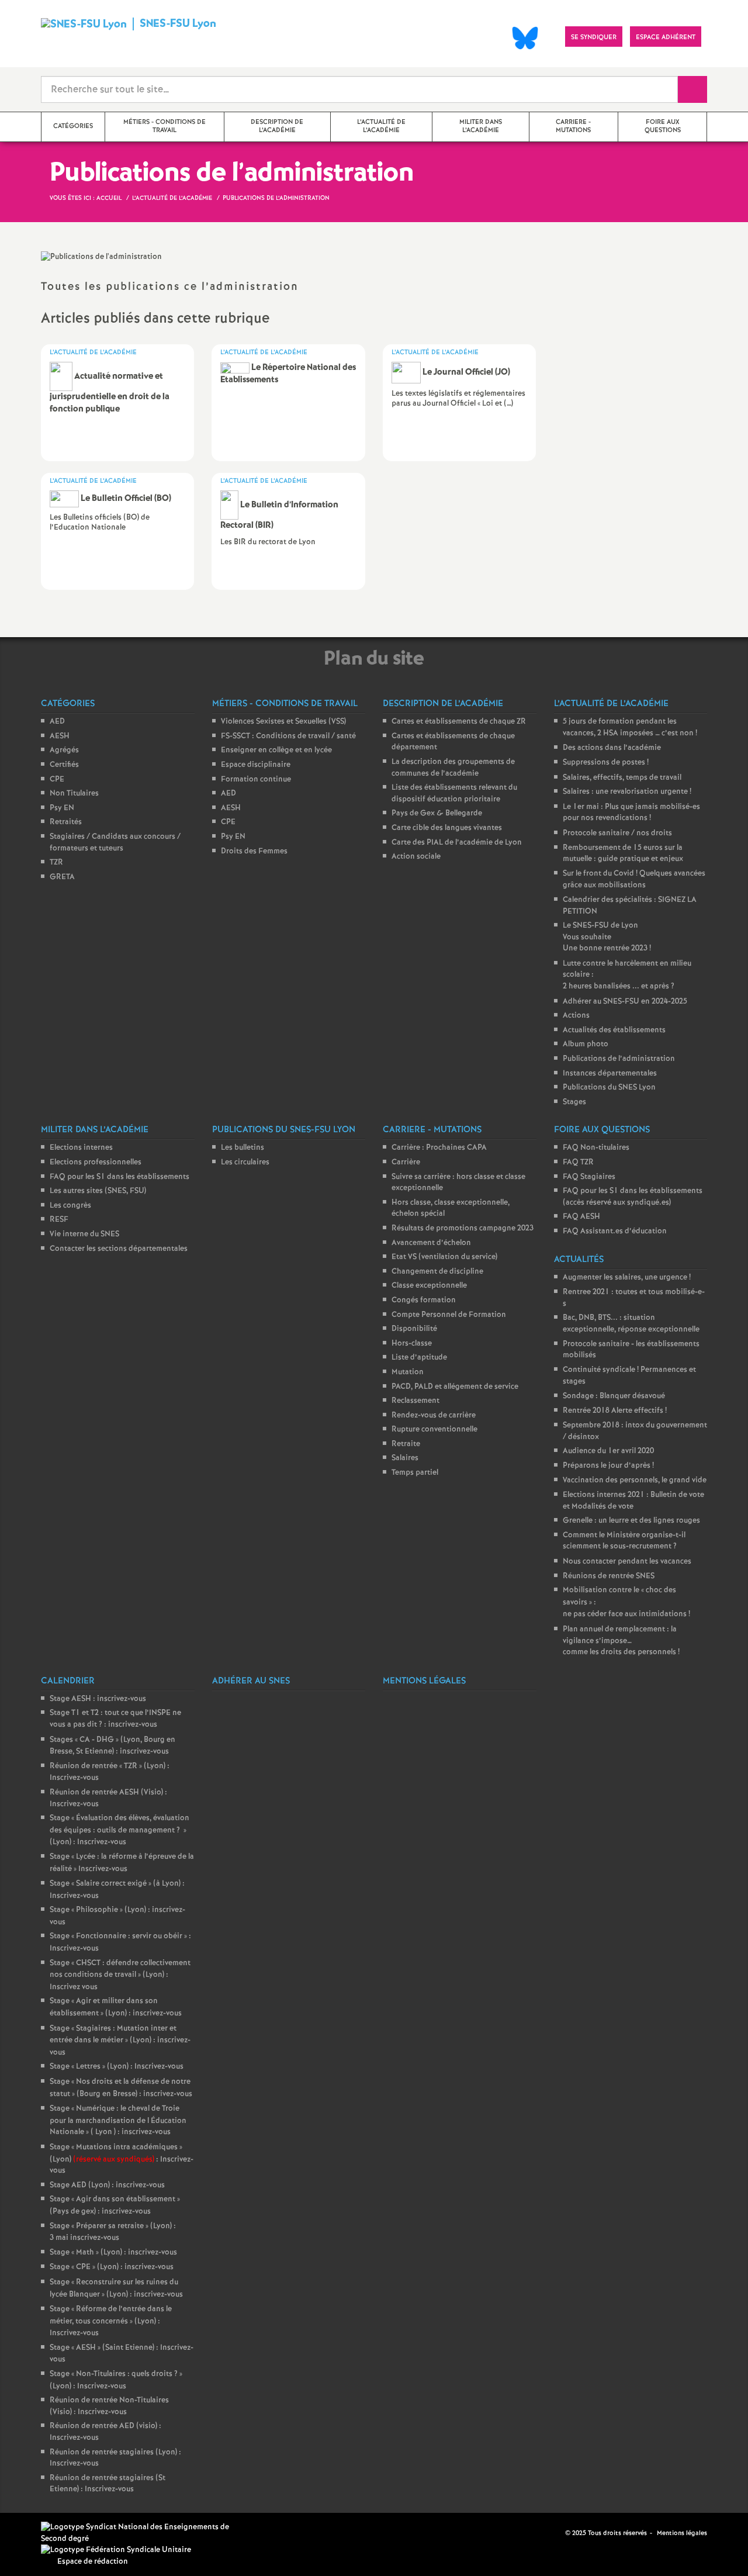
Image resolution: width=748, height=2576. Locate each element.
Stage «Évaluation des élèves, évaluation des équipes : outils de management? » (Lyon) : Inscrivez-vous (120, 1830)
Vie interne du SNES (84, 1234)
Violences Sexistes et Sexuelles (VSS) (283, 722)
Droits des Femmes (254, 851)
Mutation (408, 1372)
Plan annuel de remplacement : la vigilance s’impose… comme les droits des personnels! (621, 1641)
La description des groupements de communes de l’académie (453, 768)
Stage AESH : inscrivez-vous (98, 1699)
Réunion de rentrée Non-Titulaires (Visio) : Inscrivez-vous (109, 2406)
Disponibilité (414, 1329)
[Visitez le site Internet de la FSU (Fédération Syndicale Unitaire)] (116, 2550)
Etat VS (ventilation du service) (444, 1257)
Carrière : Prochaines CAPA (439, 1148)
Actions (576, 1016)
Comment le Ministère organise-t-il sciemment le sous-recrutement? (624, 1541)
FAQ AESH (581, 1217)
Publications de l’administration (619, 1059)
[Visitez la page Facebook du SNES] (557, 2533)
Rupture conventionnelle (434, 1429)
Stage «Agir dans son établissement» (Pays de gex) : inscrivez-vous (115, 2205)
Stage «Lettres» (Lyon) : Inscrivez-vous (117, 2067)
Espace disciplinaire (256, 765)
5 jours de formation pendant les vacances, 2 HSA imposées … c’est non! (630, 727)
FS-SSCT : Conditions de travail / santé (288, 736)
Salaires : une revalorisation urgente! (627, 792)
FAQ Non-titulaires (596, 1148)
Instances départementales (610, 1073)
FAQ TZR (578, 1162)
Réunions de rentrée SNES (609, 1576)
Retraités (66, 822)
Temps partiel (415, 1473)
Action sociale (416, 857)
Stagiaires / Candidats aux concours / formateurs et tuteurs (115, 843)
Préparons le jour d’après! (608, 1466)
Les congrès (70, 1206)
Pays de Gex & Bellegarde (437, 813)
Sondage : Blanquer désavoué (614, 1396)
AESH (60, 736)
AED (57, 722)
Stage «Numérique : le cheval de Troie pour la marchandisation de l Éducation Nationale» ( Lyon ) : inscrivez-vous (118, 2120)
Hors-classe (412, 1344)
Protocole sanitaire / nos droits (617, 833)
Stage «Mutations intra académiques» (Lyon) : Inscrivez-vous (122, 2159)
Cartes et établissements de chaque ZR (459, 722)
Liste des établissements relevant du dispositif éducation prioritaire (454, 793)
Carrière (406, 1162)
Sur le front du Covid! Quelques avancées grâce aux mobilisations (634, 880)
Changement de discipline (437, 1272)
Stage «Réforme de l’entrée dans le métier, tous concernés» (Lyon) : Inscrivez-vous (111, 2321)
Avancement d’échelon (431, 1243)
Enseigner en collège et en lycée (276, 750)
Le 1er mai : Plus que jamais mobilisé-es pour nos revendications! (631, 813)
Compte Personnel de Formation (449, 1315)
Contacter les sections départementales (119, 1249)
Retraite (406, 1444)
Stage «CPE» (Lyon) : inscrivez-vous (112, 2267)
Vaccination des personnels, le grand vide (635, 1480)
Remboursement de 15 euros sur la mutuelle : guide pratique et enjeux (623, 854)
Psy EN (62, 808)
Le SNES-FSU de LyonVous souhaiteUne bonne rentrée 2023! (607, 937)
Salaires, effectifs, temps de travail (622, 778)
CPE (57, 779)
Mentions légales (682, 2533)
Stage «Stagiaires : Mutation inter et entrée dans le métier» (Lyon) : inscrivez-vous (120, 2041)
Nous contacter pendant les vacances (627, 1562)
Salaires (405, 1458)
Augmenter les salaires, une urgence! (627, 1277)
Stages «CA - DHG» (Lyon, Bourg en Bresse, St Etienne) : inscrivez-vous (112, 1746)
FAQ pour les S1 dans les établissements (120, 1177)
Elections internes (81, 1148)
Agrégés (64, 750)
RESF (59, 1220)
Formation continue (256, 779)
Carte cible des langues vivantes (447, 828)
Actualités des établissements (614, 1030)
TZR (56, 862)
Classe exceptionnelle (429, 1286)
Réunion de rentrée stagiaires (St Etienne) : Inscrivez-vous (108, 2484)
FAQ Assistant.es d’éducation (615, 1231)
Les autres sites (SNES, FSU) (98, 1191)
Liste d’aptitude (419, 1358)
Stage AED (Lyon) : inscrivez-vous (107, 2185)
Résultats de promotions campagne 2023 (463, 1228)
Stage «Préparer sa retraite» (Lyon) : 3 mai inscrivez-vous (113, 2232)
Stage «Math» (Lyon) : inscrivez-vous (113, 2252)
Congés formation (424, 1300)
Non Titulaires (74, 793)
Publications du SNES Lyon (609, 1088)
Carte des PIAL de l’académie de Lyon (457, 843)
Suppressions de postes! (606, 763)
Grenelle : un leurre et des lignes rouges (631, 1521)
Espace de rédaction (93, 2562)
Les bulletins (243, 1148)
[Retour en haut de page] (44, 2532)
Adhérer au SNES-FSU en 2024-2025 (625, 1002)
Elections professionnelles (96, 1162)
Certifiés (64, 765)
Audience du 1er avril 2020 (608, 1451)
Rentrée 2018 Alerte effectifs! (615, 1411)
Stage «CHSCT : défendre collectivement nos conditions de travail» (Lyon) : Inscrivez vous (120, 1975)
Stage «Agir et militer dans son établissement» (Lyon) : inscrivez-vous (116, 2007)
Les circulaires (245, 1162)
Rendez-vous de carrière (434, 1415)
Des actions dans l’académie (612, 748)
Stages (574, 1102)
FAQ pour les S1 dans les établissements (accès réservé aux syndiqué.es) (633, 1197)
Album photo (586, 1044)
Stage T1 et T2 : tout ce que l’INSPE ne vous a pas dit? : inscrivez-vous (115, 1719)
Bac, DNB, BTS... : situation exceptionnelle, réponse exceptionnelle (631, 1324)
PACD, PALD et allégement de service (455, 1387)
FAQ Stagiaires (589, 1177)
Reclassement (415, 1401)
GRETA (62, 877)
